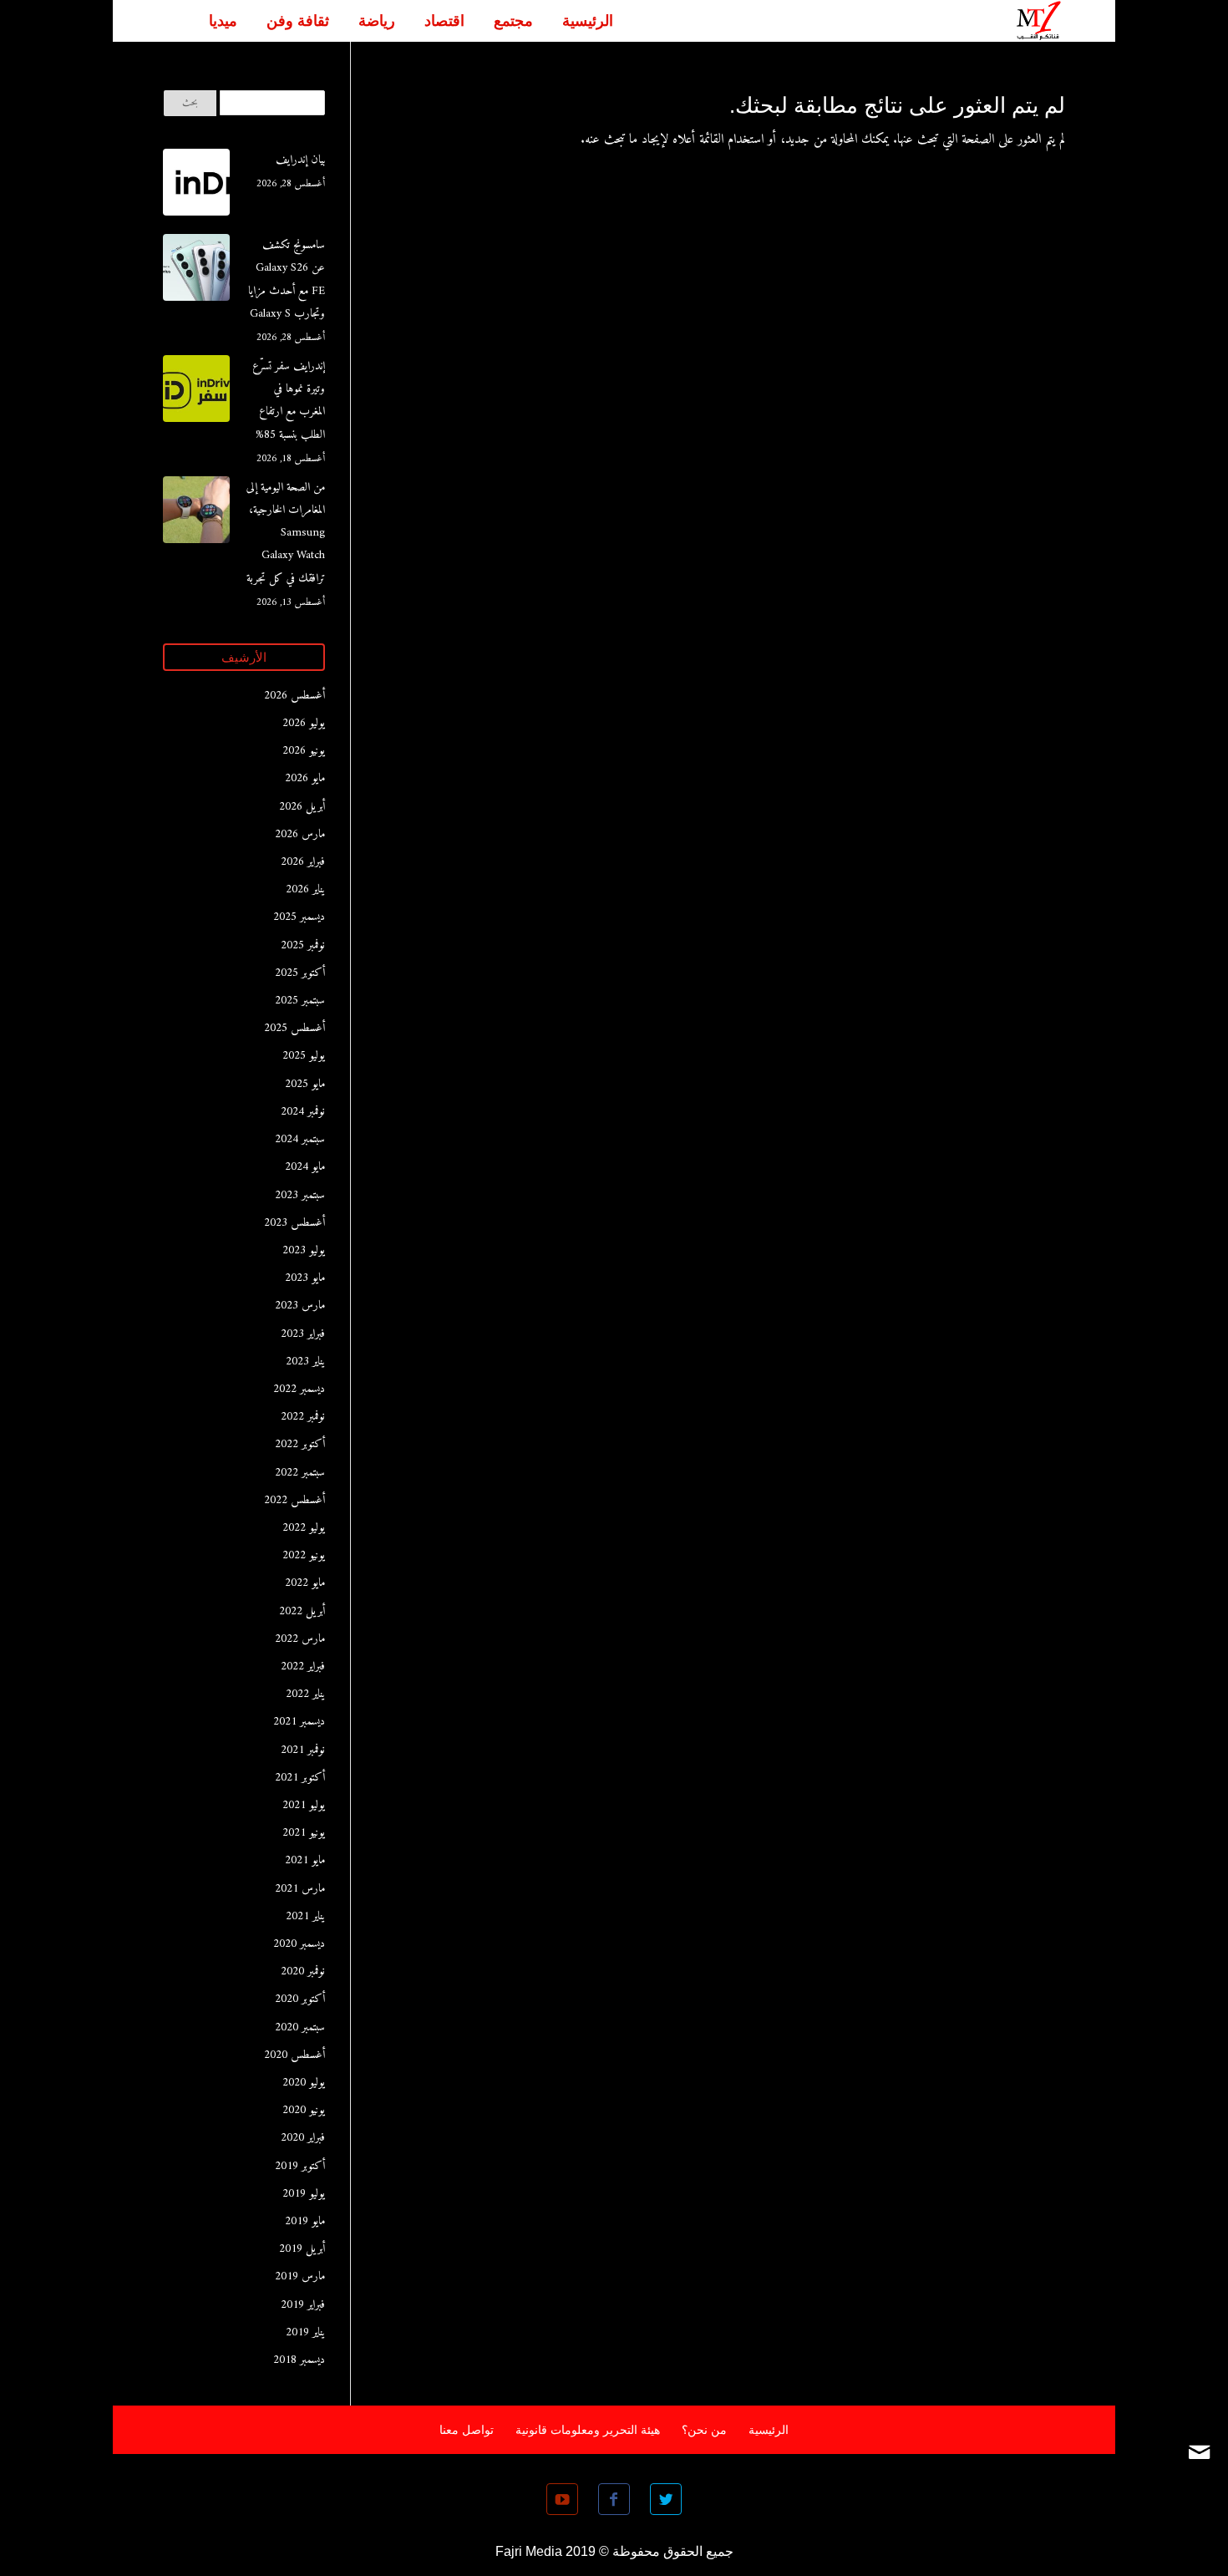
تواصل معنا (467, 2430)
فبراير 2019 (303, 2305)
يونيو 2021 (304, 1833)
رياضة (377, 21)
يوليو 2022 (304, 1528)
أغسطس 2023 (294, 1223)
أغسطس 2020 (294, 2055)
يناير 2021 (305, 1916)
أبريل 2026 (302, 807)
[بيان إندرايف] (196, 186)
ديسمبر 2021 (299, 1722)
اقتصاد (444, 21)
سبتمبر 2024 (300, 1139)
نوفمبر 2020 (303, 1971)
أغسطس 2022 (294, 1500)
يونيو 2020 (304, 2110)
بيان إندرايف (300, 160)
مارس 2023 (300, 1306)
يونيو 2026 (304, 751)
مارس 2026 (300, 834)
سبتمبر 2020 (300, 2027)
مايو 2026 (305, 778)
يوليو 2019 (304, 2194)
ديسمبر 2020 (299, 1944)
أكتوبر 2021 (300, 1778)
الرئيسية (588, 21)
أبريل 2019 (302, 2249)
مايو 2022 (305, 1583)
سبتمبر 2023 (300, 1195)
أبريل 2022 (302, 1611)
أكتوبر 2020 (300, 1999)
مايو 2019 (305, 2221)
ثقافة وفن (298, 21)
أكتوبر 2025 (300, 973)
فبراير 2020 (303, 2138)
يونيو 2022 (304, 1555)
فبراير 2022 (303, 1667)
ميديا (223, 21)
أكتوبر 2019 (300, 2166)
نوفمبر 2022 (303, 1417)
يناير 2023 (305, 1362)
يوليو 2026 (304, 723)
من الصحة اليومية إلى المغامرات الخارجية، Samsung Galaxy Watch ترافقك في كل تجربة (286, 533)
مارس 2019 (300, 2276)
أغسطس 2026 (294, 696)
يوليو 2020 (304, 2083)
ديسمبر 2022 (299, 1389)
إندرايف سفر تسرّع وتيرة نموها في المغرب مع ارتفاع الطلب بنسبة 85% (289, 401)
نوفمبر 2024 (303, 1112)
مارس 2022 (300, 1639)
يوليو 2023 (304, 1250)
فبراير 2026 (303, 862)
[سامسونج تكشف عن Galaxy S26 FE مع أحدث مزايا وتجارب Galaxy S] (196, 272)
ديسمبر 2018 (299, 2360)
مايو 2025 (305, 1084)
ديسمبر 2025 (299, 917)
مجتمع (513, 21)
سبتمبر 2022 (300, 1473)
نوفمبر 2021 (303, 1750)
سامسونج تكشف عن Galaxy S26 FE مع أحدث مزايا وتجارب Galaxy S (287, 279)
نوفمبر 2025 (303, 945)
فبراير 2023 (303, 1334)
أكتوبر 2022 (300, 1444)
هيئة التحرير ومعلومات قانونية (588, 2430)
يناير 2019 (305, 2332)
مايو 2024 (305, 1167)
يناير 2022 (305, 1694)
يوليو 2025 (304, 1056)
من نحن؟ (704, 2430)
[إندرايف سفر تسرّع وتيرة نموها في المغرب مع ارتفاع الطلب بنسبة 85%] (196, 393)
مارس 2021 (300, 1889)
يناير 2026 (305, 889)
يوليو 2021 (304, 1805)
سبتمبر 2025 (300, 1001)
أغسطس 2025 (294, 1028)
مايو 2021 (305, 1860)
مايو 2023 (305, 1278)
